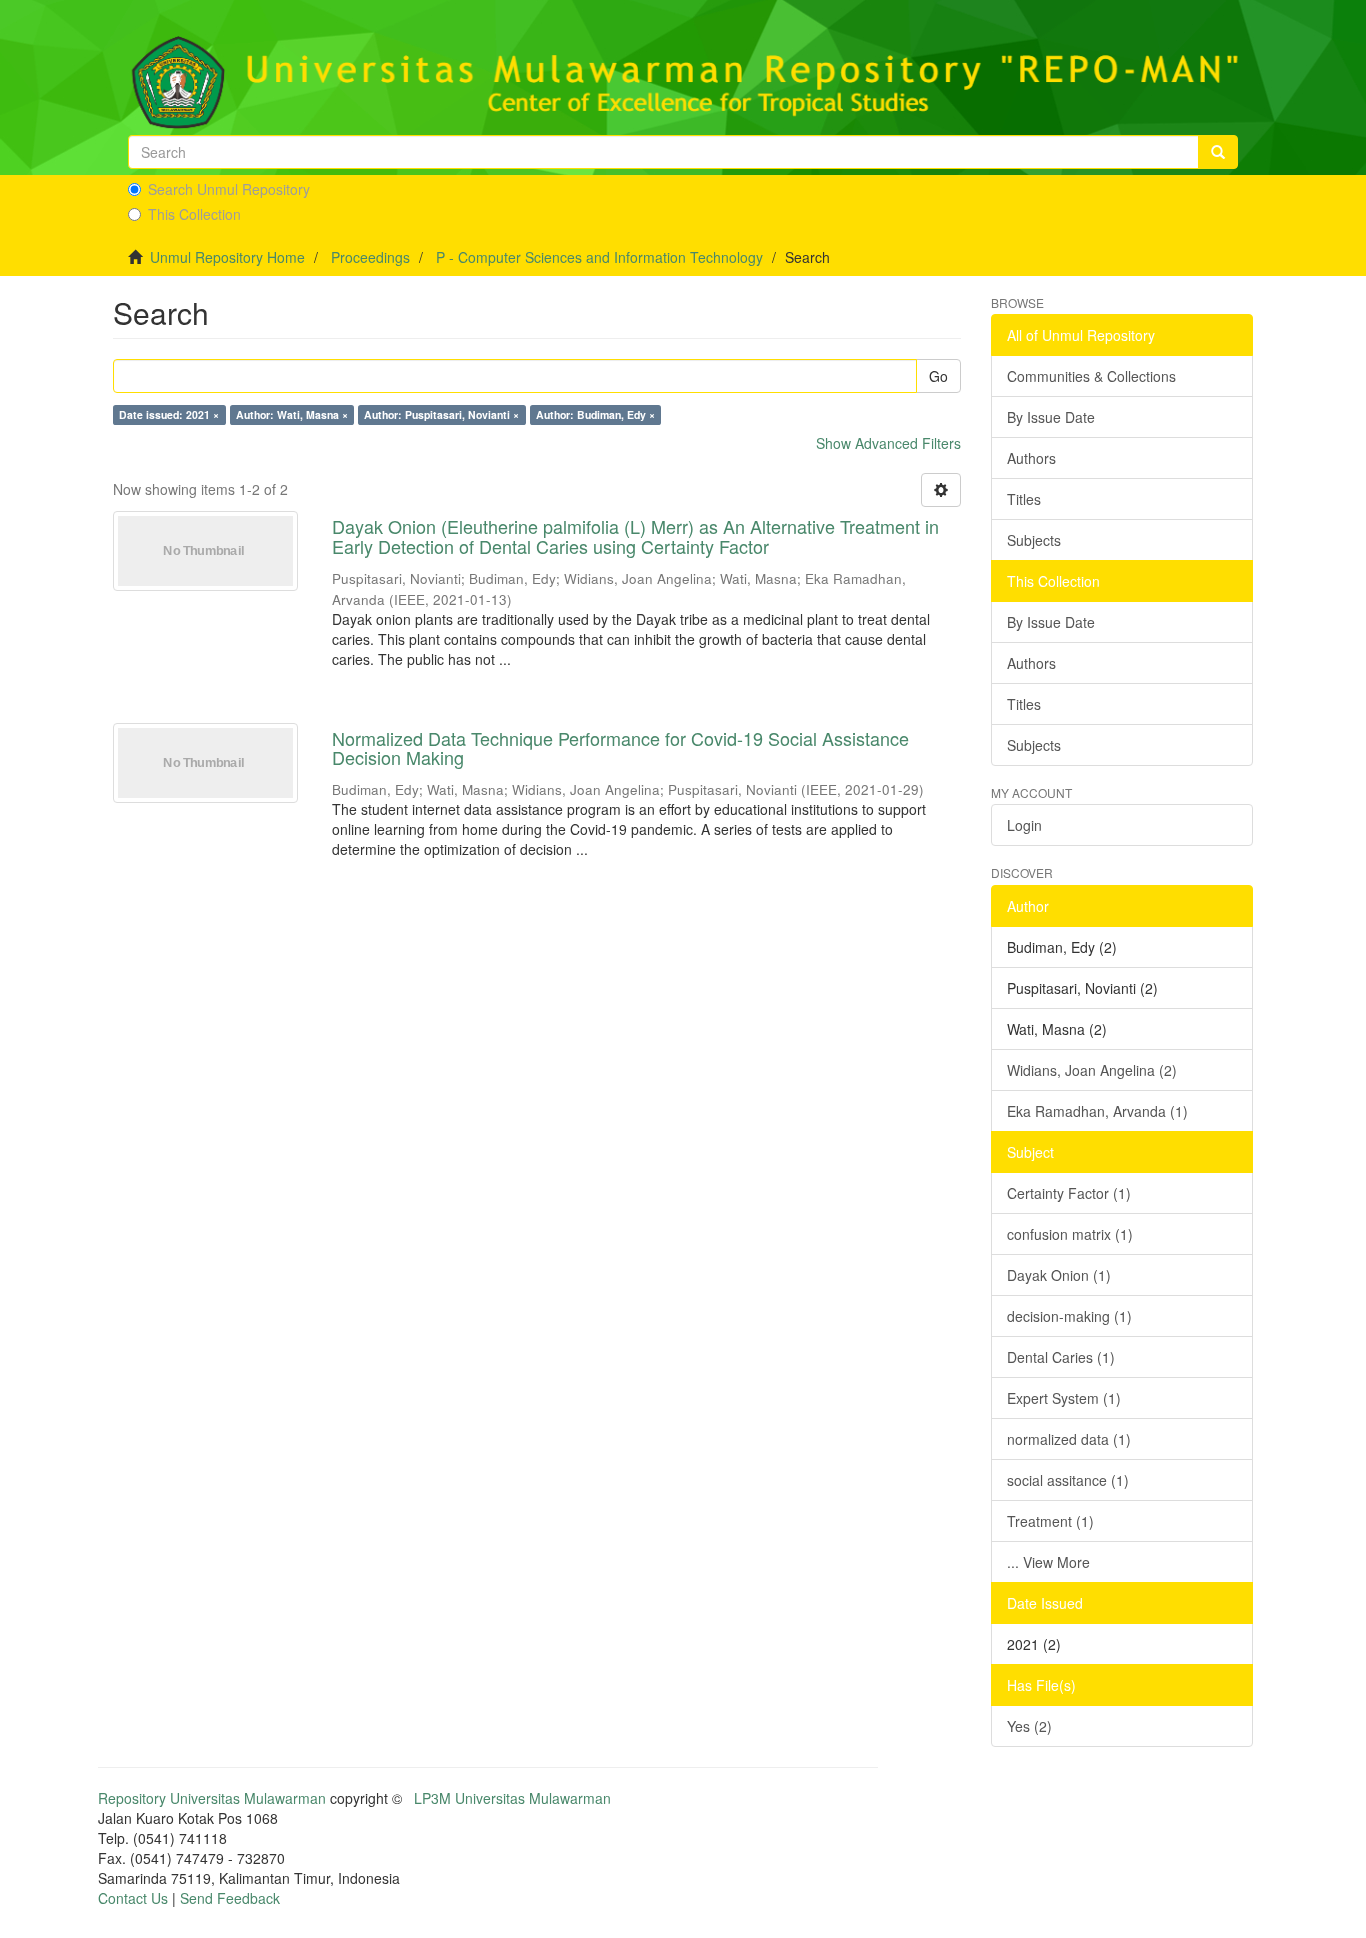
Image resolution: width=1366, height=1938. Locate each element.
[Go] (1218, 152)
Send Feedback (230, 1898)
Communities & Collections (1091, 376)
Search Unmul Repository (229, 189)
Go (938, 376)
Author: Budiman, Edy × (595, 414)
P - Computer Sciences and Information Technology (599, 257)
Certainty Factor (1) (1069, 1193)
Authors (1031, 458)
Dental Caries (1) (1061, 1357)
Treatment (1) (1050, 1521)
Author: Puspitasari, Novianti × (441, 414)
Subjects (1034, 540)
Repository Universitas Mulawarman (212, 1798)
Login (1024, 825)
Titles (1024, 499)
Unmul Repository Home (227, 257)
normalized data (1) (1069, 1439)
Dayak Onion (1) (1059, 1275)
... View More (1048, 1562)
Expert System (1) (1064, 1398)
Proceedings (370, 257)
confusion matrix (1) (1070, 1234)
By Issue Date (1051, 417)
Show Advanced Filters (888, 443)
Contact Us (133, 1898)
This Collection (194, 214)
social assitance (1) (1068, 1480)
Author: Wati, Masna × (292, 414)
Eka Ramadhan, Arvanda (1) (1097, 1111)
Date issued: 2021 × (169, 414)
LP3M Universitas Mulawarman (512, 1798)
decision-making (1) (1069, 1316)
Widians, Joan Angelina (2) (1092, 1070)
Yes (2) (1029, 1726)
